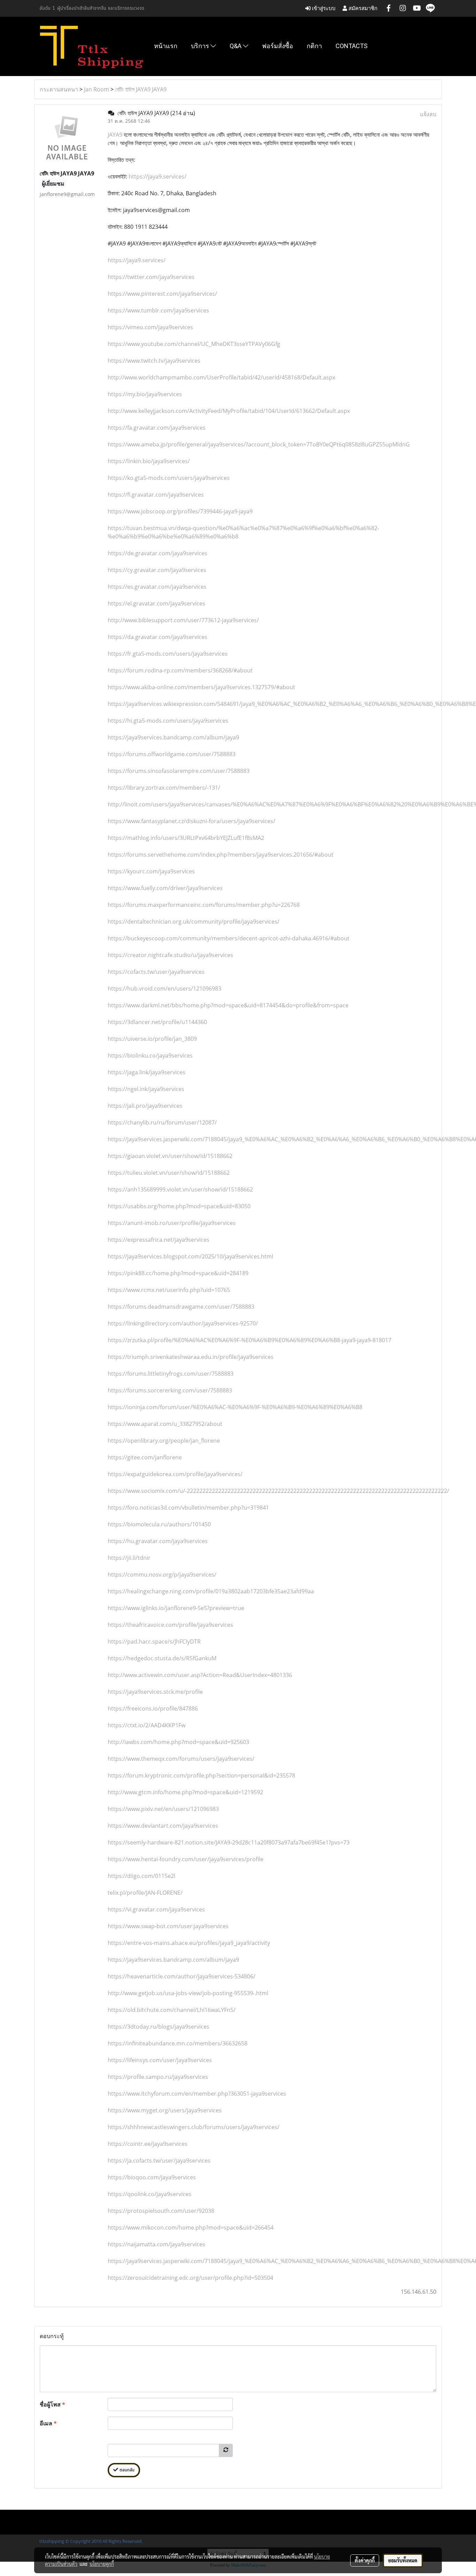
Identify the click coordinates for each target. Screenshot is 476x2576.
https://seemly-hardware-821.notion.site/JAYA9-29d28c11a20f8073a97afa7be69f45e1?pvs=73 (229, 1842)
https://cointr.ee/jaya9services (148, 2144)
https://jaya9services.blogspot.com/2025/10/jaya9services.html (190, 1256)
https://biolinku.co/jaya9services (150, 1056)
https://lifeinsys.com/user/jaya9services (160, 2060)
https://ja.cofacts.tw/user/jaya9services (159, 2161)
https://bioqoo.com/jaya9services (152, 2177)
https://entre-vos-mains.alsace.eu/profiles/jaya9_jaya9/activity (189, 1943)
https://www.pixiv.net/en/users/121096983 (163, 1809)
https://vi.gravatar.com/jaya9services (156, 1909)
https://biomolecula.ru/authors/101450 (159, 1524)
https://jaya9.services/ (157, 177)
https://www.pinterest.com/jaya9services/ (162, 294)
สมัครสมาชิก (362, 8)
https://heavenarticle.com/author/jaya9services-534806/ (182, 1976)
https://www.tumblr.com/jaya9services (158, 310)
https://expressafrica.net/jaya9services (159, 1240)
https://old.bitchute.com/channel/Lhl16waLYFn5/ (172, 2010)
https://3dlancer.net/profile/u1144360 (157, 1022)
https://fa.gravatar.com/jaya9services (157, 428)
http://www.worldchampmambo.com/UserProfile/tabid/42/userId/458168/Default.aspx (221, 377)
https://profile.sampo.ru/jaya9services (158, 2077)
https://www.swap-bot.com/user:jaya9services (168, 1926)
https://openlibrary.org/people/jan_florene (164, 1441)
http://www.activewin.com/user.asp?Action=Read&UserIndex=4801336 (200, 1675)
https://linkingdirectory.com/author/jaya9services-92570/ (183, 1323)
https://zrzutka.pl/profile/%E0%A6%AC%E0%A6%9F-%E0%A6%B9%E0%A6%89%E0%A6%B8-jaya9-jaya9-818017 (249, 1340)
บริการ (201, 46)
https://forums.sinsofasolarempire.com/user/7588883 (179, 771)
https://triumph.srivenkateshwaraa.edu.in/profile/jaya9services (191, 1357)
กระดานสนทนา (59, 89)
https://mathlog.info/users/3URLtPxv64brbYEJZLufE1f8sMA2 (186, 838)
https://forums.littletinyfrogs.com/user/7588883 (171, 1374)
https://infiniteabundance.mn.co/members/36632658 (178, 2043)
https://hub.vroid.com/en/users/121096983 (164, 989)
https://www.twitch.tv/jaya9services (154, 361)
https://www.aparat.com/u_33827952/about (165, 1424)
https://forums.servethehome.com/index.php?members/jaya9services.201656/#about (221, 855)
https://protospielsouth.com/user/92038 (161, 2211)
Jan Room (97, 89)
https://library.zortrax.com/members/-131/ (164, 788)
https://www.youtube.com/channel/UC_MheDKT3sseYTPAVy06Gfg (194, 344)
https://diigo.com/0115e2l (141, 1876)
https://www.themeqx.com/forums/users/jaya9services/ (181, 1759)
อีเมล (48, 2423)
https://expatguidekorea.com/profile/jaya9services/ (175, 1474)
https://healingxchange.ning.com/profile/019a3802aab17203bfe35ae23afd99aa (211, 1591)
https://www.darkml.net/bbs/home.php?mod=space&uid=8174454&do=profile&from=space (228, 1005)
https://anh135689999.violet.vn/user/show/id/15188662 (180, 1189)
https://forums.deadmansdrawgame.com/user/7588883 (181, 1307)
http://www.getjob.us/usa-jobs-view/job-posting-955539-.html (188, 1993)
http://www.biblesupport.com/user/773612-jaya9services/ (183, 620)
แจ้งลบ (428, 114)
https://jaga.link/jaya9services (147, 1072)
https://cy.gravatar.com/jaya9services (157, 570)
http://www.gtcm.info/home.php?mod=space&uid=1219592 (185, 1792)
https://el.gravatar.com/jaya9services (156, 603)
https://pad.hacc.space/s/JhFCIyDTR (154, 1642)
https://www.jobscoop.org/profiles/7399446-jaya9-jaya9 (180, 511)
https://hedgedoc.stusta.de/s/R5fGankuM (162, 1658)
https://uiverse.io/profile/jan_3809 (152, 1039)
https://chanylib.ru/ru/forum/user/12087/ (162, 1122)
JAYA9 (115, 135)
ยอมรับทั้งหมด (403, 2560)
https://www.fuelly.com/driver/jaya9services (165, 888)
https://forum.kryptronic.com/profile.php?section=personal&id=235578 (201, 1775)
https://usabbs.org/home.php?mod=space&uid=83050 (179, 1206)
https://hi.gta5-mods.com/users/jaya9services (168, 721)
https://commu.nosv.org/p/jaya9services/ (162, 1575)
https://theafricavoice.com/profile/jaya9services (170, 1625)
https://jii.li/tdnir (129, 1558)
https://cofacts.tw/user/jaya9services (156, 972)
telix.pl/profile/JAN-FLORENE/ (145, 1893)
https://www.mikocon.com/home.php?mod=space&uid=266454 (191, 2228)
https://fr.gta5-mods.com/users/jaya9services (168, 654)
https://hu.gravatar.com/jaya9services (158, 1541)
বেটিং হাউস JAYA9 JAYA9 (141, 89)
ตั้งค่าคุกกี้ (365, 2560)
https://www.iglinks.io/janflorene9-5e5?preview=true (176, 1608)
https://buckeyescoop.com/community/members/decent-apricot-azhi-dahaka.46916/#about (229, 938)
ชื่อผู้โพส (52, 2404)
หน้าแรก (166, 46)
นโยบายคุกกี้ (102, 2564)
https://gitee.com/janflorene (145, 1457)
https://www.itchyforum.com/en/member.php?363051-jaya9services (197, 2094)
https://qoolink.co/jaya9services (149, 2194)
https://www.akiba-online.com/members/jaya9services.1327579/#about (201, 687)
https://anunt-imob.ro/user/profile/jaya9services (172, 1223)
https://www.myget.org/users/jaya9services (165, 2110)
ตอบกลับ (126, 2470)
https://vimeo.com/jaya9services (150, 327)
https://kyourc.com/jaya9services (151, 871)
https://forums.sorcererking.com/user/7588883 (170, 1390)
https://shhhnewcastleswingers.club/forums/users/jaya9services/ (194, 2127)
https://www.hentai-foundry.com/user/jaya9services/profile (186, 1859)
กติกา (314, 46)
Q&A (236, 46)
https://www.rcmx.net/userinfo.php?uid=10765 (169, 1290)
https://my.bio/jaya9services (145, 394)
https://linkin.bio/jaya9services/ (149, 461)
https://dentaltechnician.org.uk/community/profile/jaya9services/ (194, 922)
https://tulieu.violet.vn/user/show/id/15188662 (169, 1173)
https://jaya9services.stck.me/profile (155, 1692)
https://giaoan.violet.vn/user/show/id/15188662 (170, 1156)
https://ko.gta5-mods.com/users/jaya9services (169, 478)
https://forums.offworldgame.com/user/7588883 (172, 754)
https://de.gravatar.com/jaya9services (158, 553)
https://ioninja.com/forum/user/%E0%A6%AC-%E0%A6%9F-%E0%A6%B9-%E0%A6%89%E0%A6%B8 (235, 1407)
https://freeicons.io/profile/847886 (153, 1708)
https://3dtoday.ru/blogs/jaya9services (159, 2027)
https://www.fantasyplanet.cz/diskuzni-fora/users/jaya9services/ (191, 821)
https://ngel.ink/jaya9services (146, 1089)
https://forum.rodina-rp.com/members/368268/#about (180, 670)
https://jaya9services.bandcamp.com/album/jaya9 (173, 737)
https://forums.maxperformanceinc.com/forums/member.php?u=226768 (204, 905)
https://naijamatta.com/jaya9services (156, 2244)
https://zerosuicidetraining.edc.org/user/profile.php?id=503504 (190, 2278)
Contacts (352, 46)
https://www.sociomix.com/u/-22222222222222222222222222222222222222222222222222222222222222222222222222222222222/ (278, 1491)
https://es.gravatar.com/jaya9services (157, 587)
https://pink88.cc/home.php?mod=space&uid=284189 (178, 1273)
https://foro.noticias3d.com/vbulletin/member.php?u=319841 (188, 1508)
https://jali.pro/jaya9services (145, 1106)
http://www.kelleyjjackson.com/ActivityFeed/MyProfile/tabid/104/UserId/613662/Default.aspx (229, 411)
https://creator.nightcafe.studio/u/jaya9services (170, 955)
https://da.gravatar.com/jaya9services (158, 637)
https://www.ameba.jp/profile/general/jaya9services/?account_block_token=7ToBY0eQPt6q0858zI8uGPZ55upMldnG (259, 444)
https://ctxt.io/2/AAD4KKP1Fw (147, 1725)
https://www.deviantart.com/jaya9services (163, 1826)
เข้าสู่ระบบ (323, 8)
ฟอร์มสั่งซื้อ (278, 46)
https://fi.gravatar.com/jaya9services (156, 495)
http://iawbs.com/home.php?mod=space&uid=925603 (178, 1742)
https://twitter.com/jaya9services (151, 277)
